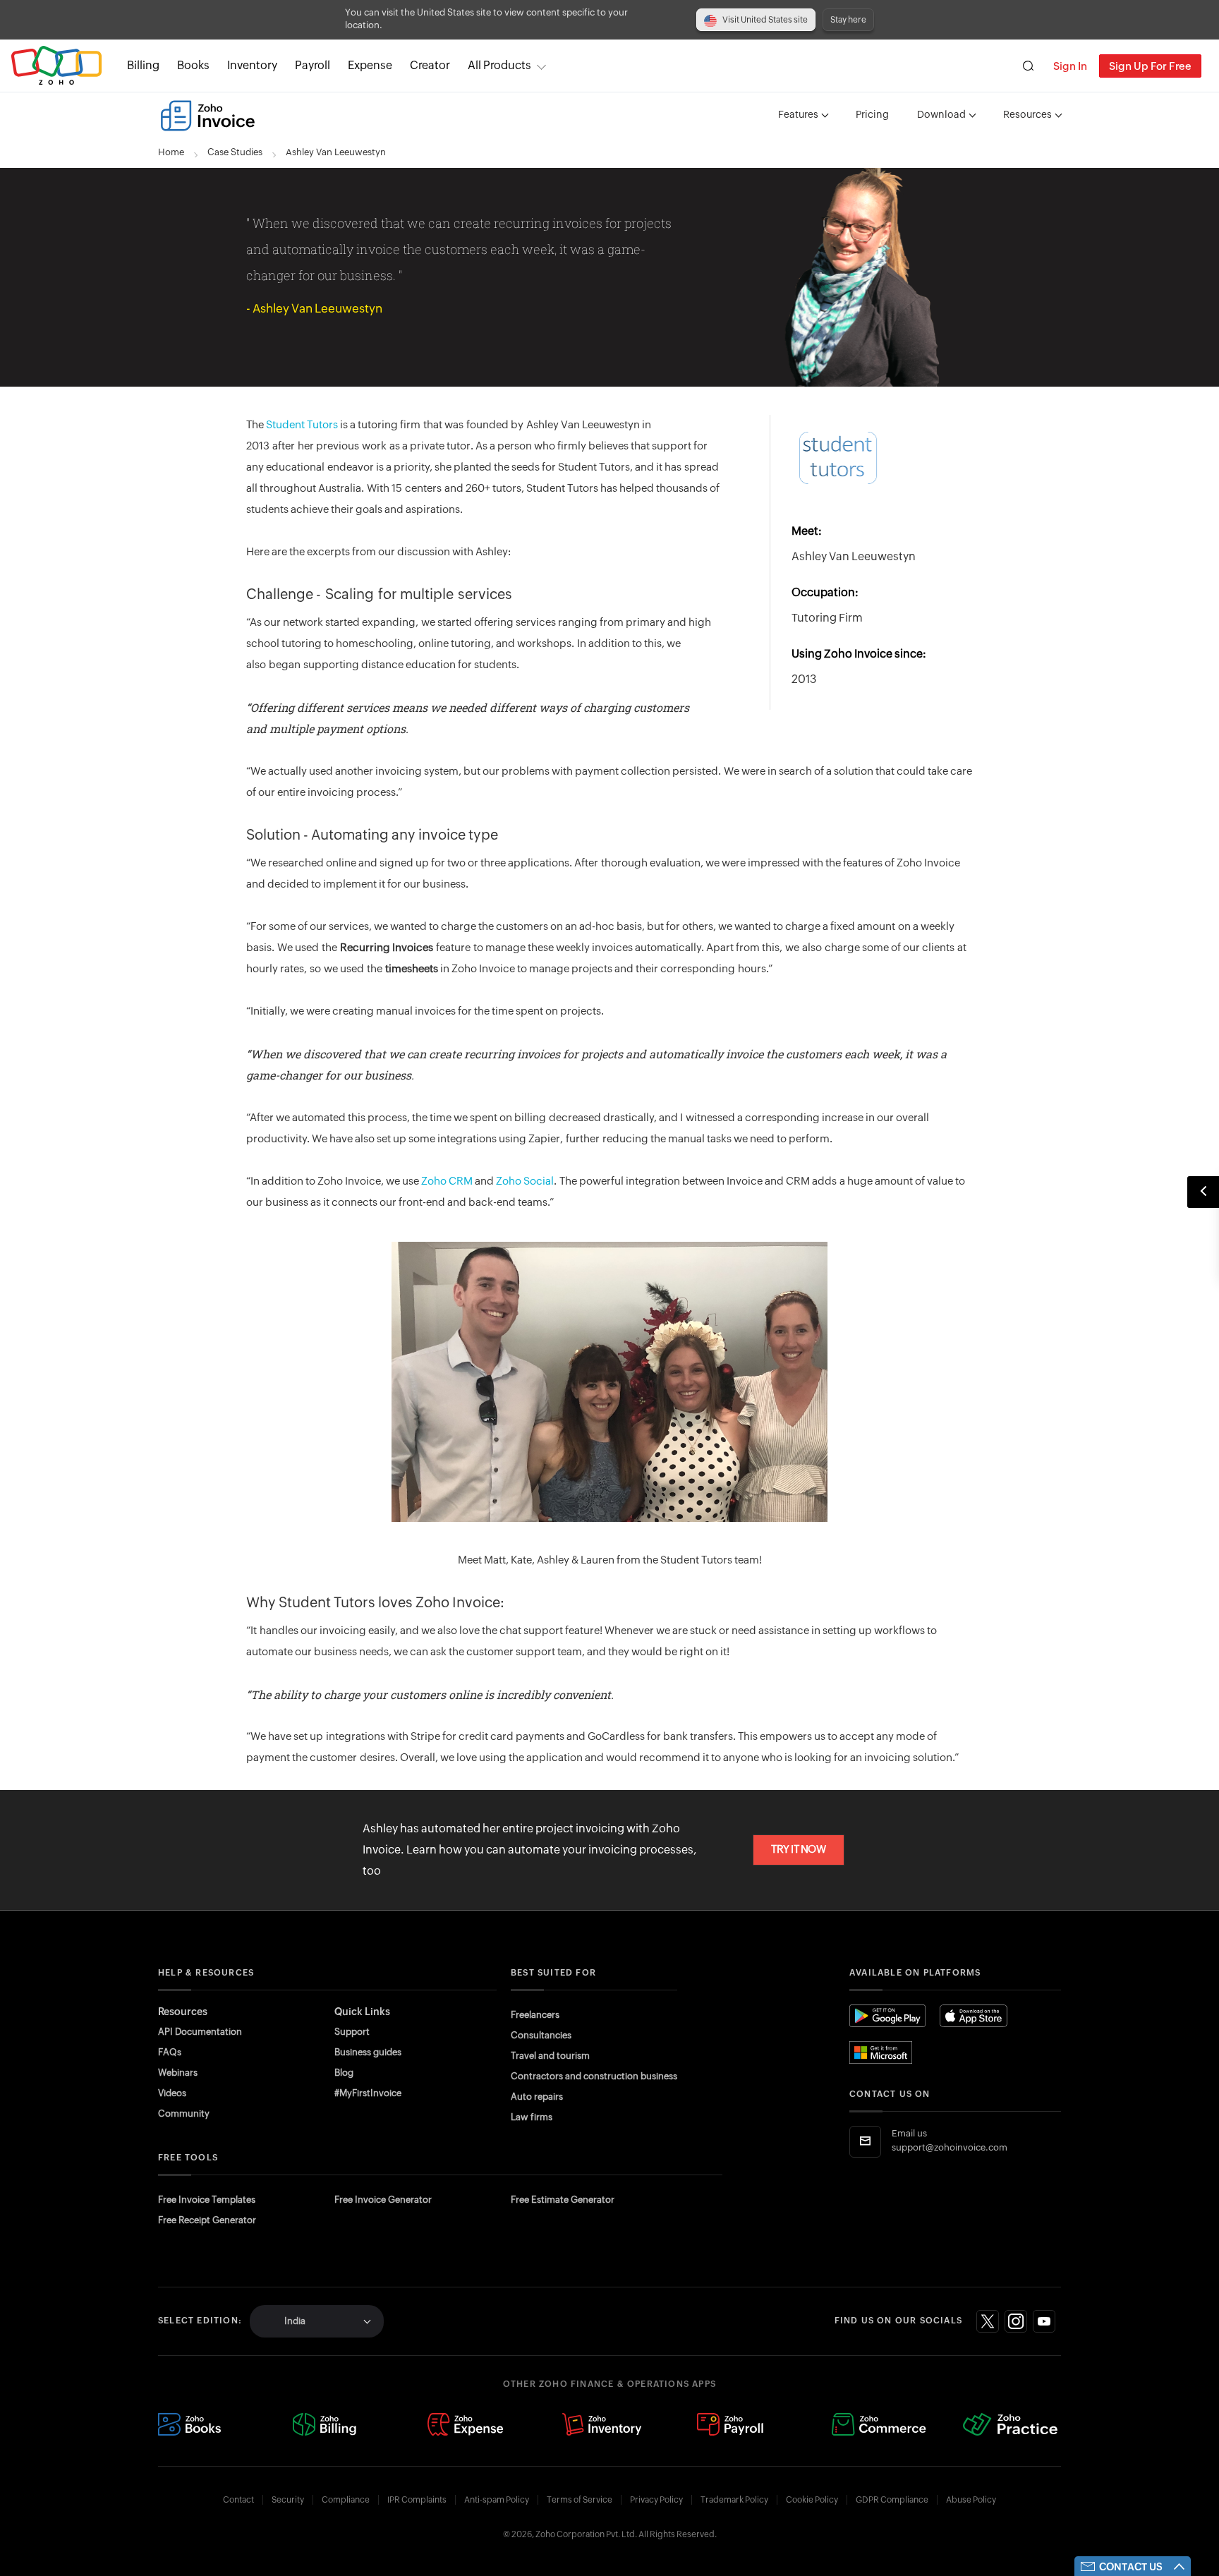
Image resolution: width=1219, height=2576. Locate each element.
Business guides (368, 2052)
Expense (370, 65)
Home (171, 153)
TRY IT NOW (799, 1850)
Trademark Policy (734, 2500)
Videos (172, 2093)
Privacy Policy (656, 2500)
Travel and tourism (550, 2056)
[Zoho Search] (1028, 66)
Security (288, 2500)
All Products (499, 65)
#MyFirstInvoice (368, 2093)
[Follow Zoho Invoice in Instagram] (1016, 2321)
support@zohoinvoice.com (950, 2148)
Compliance (346, 2500)
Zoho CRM (447, 1181)
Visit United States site (765, 20)
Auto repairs (537, 2097)
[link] (430, 66)
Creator (430, 65)
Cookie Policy (812, 2500)
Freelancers (535, 2015)
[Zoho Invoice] (208, 116)
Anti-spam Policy (497, 2500)
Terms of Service (580, 2500)
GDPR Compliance (892, 2500)
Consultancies (541, 2035)
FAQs (170, 2052)
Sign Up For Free (1150, 66)
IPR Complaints (417, 2500)
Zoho (56, 66)
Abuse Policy (971, 2500)
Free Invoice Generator (383, 2200)
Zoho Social (525, 1181)
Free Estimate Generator (563, 2200)
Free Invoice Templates (207, 2200)
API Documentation (200, 2032)
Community (184, 2114)
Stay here (848, 20)
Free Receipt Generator (207, 2220)
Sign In (1070, 66)
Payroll (313, 65)
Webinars (178, 2073)
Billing (143, 65)
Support (352, 2032)
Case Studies (235, 153)
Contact (238, 2500)
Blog (344, 2073)
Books (193, 65)
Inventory (252, 65)
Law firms (532, 2117)
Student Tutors (302, 425)
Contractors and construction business (594, 2076)
